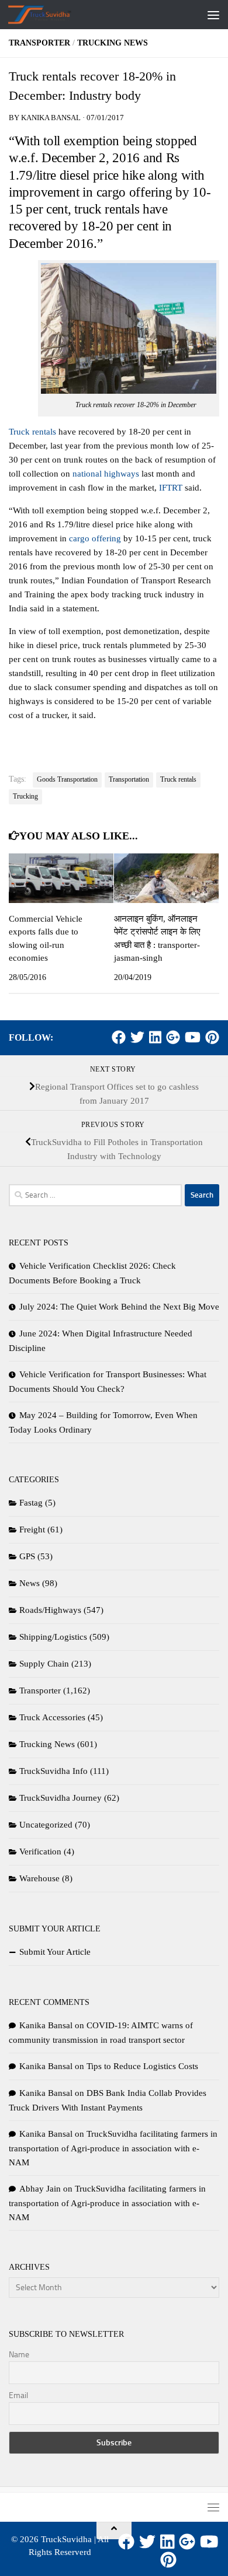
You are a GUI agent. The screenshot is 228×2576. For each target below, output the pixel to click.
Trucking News (113, 43)
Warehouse (39, 1878)
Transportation (129, 779)
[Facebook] (119, 1037)
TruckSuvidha (66, 2539)
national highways (106, 474)
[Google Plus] (173, 1037)
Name (19, 2355)
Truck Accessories (52, 1717)
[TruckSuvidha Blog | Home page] (51, 15)
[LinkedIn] (155, 1037)
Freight (32, 1529)
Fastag (31, 1503)
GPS (27, 1556)
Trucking (25, 796)
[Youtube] (193, 1037)
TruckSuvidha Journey (61, 1798)
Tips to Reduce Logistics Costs (142, 2066)
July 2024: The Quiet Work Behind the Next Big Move (119, 1307)
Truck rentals (32, 432)
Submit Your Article (55, 1952)
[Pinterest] (212, 1037)
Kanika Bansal (51, 118)
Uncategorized (46, 1825)
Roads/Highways (50, 1610)
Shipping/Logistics (53, 1637)
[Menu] (213, 15)
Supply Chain (44, 1664)
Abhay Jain (40, 2189)
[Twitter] (137, 1037)
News (30, 1583)
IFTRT (171, 488)
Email (18, 2395)
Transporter (39, 43)
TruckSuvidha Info (53, 1771)
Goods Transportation (67, 779)
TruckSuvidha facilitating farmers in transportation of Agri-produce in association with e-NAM (113, 2148)
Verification (40, 1852)
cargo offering (95, 538)
